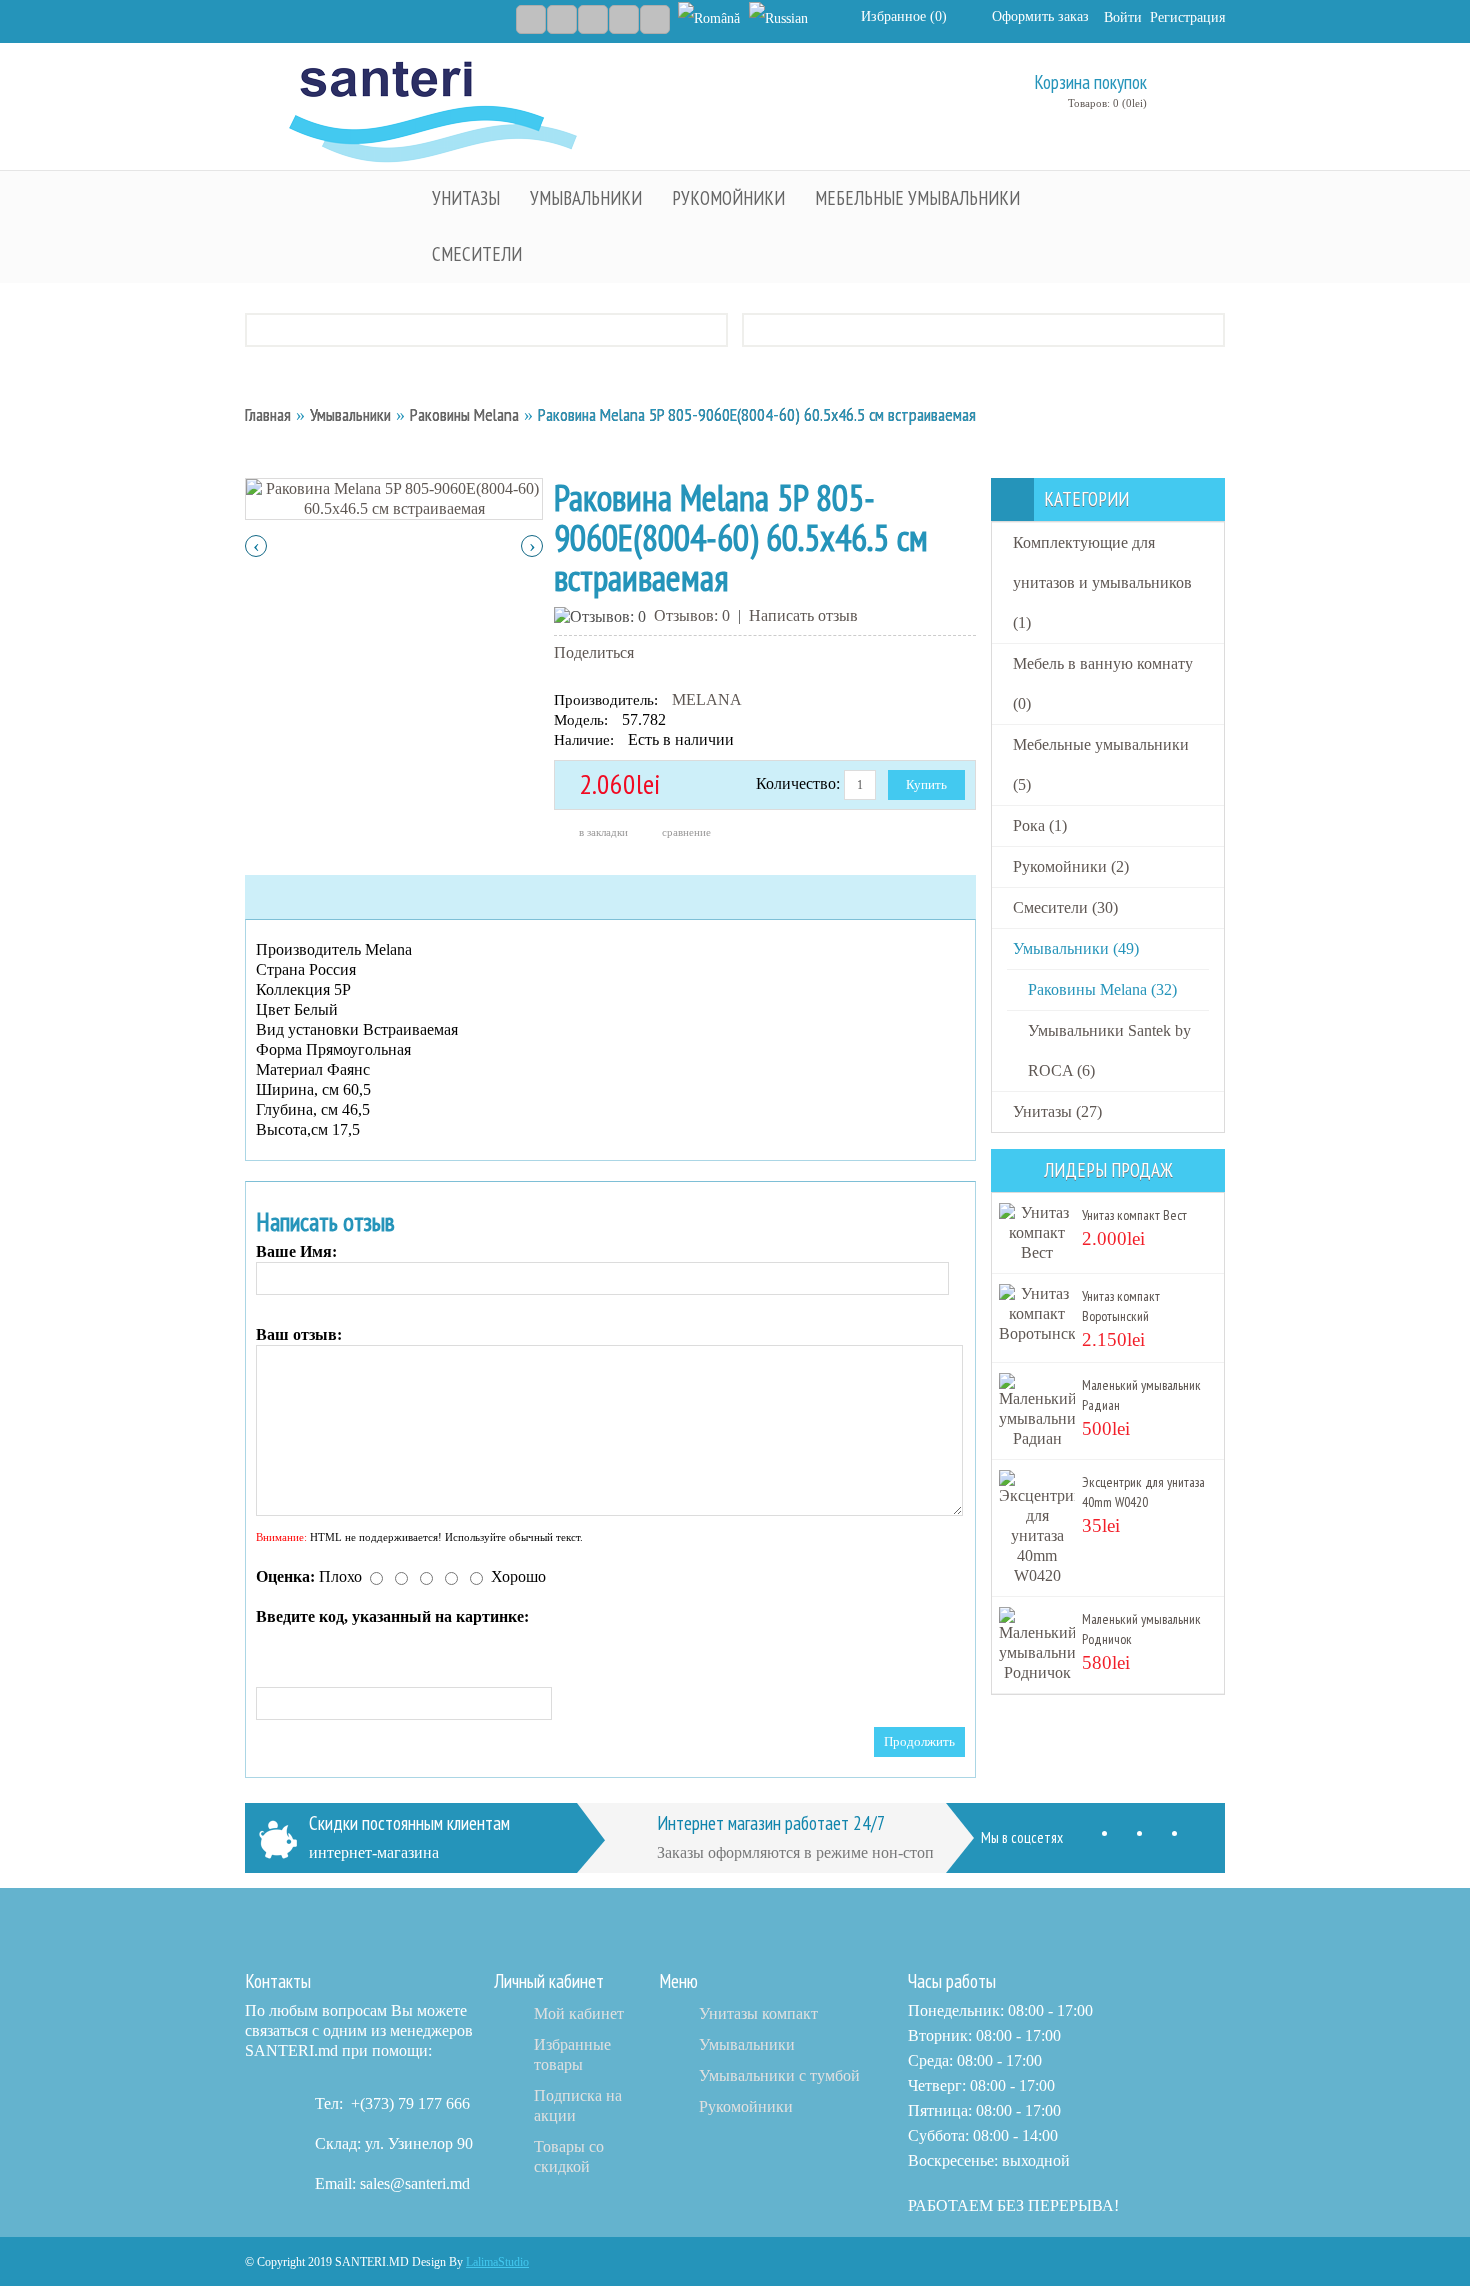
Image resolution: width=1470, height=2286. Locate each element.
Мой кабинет (579, 2013)
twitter (1132, 1837)
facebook (1097, 1837)
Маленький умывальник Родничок (1141, 1629)
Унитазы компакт (758, 2013)
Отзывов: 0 (692, 615)
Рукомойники (746, 2106)
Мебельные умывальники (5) (1101, 764)
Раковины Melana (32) (1102, 989)
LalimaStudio (497, 2262)
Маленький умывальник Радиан (1141, 1395)
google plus (1167, 1837)
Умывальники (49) (1076, 948)
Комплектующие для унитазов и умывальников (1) (1102, 582)
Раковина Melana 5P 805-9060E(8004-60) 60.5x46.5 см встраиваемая (757, 414)
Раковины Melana (464, 414)
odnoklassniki (1202, 1837)
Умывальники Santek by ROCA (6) (1109, 1050)
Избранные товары (572, 2054)
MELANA (707, 699)
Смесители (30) (1065, 907)
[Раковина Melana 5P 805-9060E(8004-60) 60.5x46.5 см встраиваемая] (394, 497)
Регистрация (1187, 17)
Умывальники (350, 414)
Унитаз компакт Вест (1134, 1215)
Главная (268, 414)
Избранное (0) (904, 16)
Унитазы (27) (1057, 1111)
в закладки (603, 832)
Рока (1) (1040, 825)
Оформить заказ (1040, 16)
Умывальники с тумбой (779, 2075)
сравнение (686, 832)
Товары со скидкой (569, 2156)
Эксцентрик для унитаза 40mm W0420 (1143, 1492)
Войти (1123, 17)
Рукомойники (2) (1071, 866)
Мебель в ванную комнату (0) (1103, 683)
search (1208, 88)
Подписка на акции (578, 2105)
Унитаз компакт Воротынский (1121, 1306)
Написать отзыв (803, 615)
